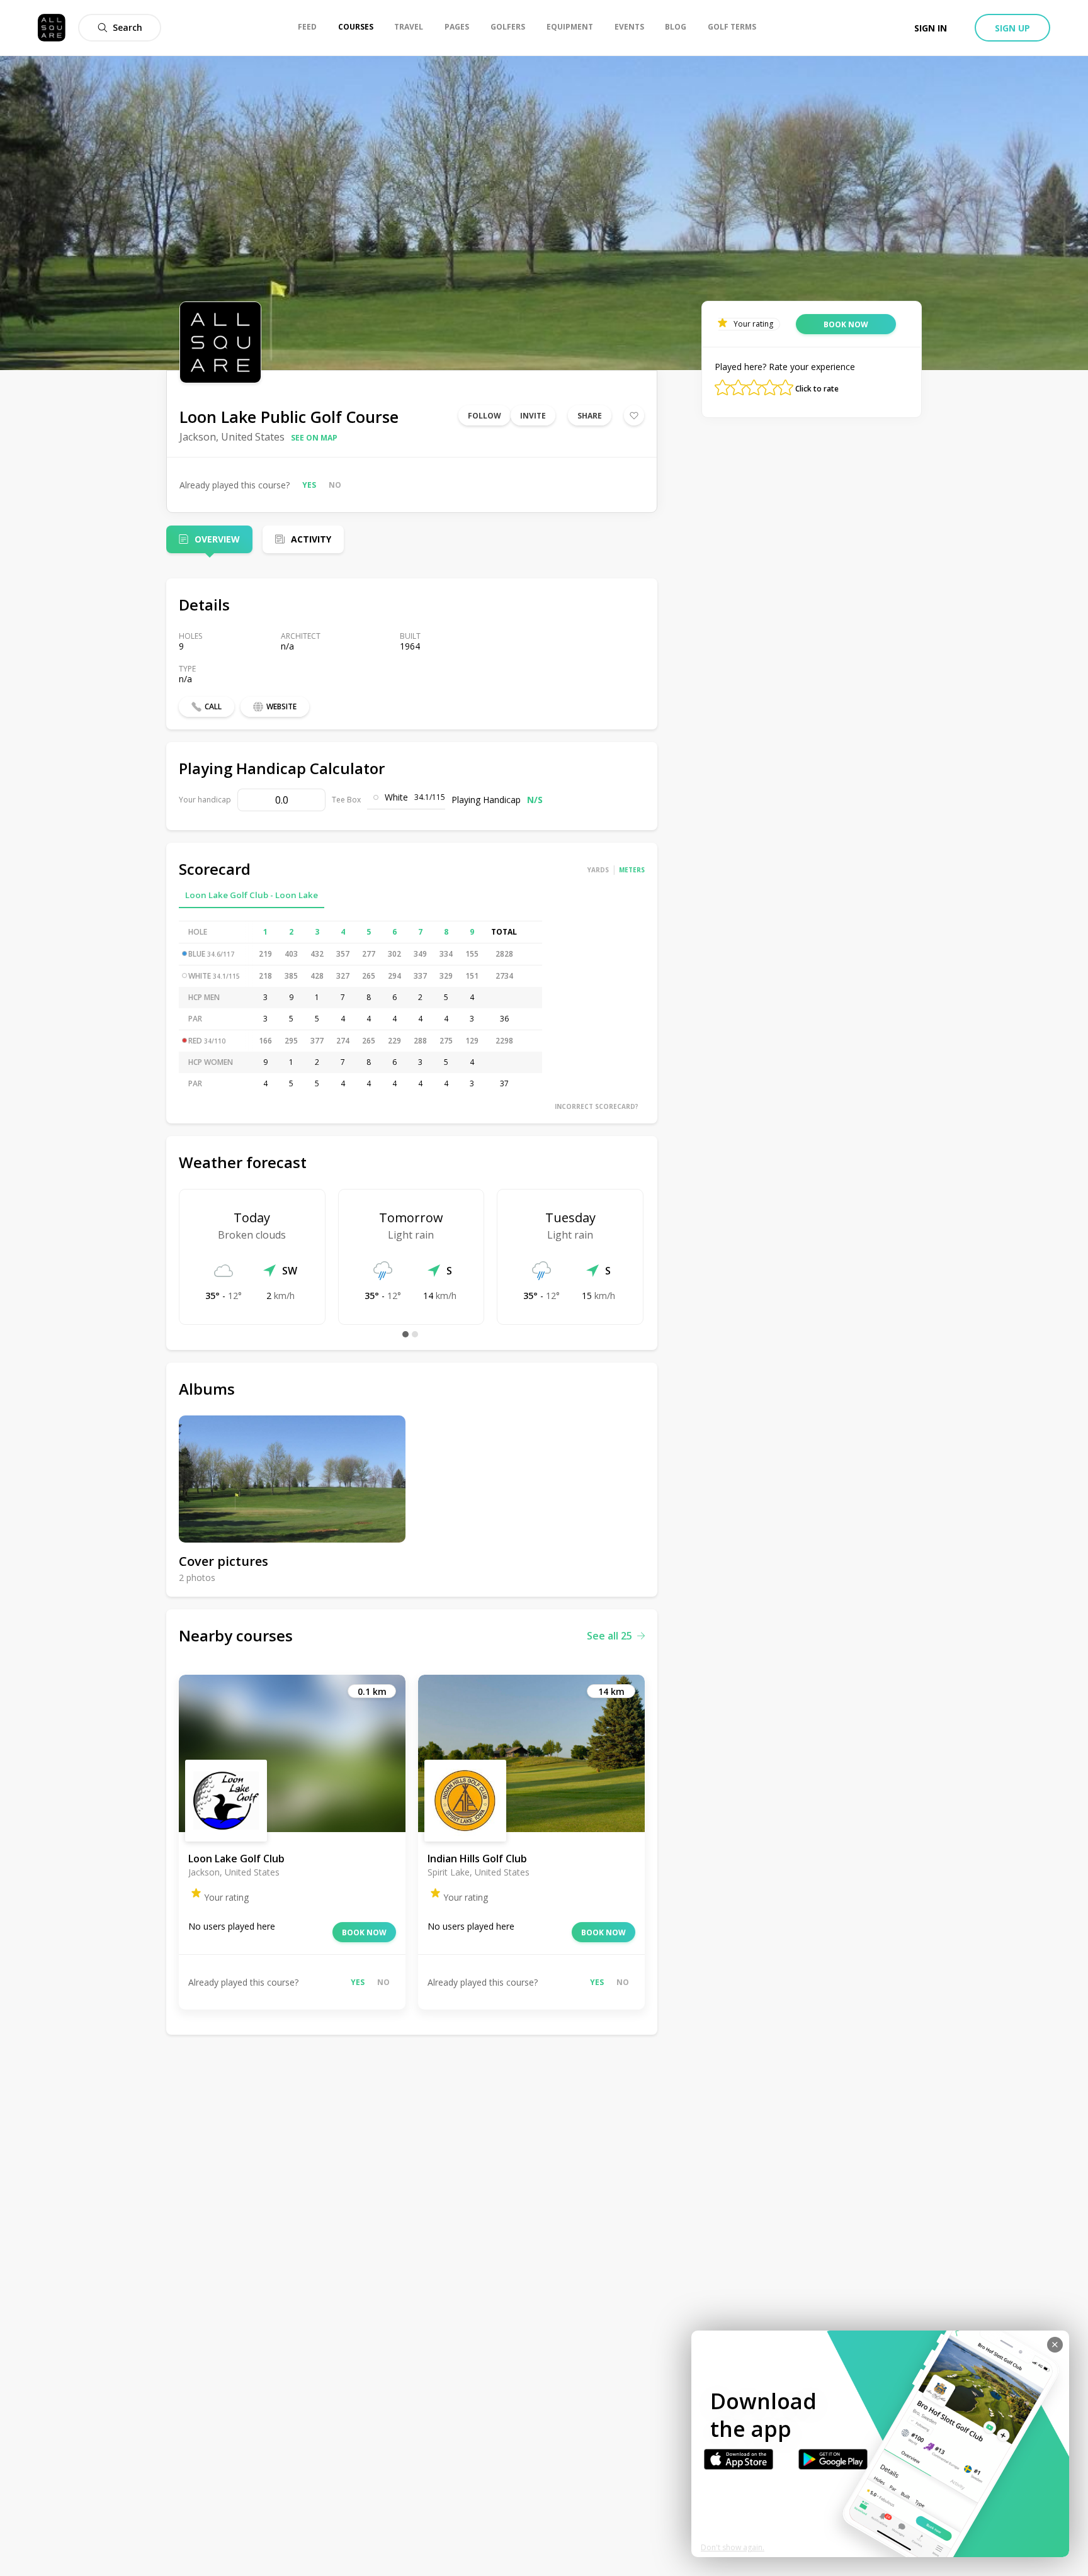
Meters (632, 870)
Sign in (931, 28)
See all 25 (609, 1636)
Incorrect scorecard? (597, 1106)
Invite (533, 416)
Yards (598, 870)
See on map (314, 438)
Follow (484, 416)
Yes (309, 485)
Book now (364, 1932)
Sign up (1012, 28)
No (335, 485)
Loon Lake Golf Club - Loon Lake (252, 895)
